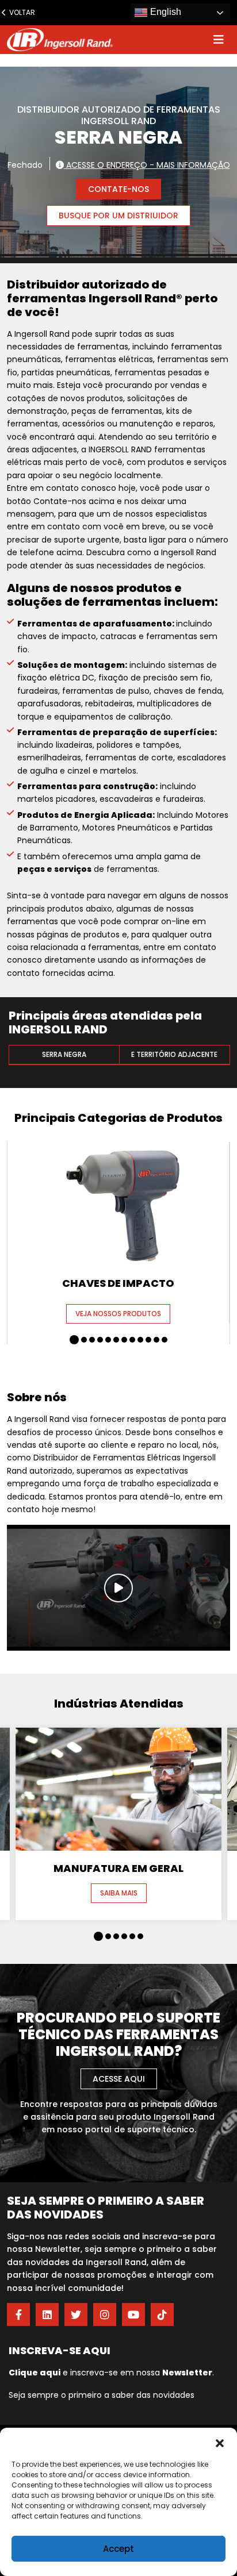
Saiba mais (119, 1893)
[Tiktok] (162, 2314)
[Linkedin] (47, 2314)
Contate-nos (118, 189)
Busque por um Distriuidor (118, 216)
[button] (220, 2442)
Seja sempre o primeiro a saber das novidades (102, 2395)
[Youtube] (133, 2314)
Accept (118, 2549)
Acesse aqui (119, 2079)
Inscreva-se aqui (60, 2350)
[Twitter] (76, 2314)
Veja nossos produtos (118, 1314)
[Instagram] (105, 2314)
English (165, 12)
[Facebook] (18, 2314)
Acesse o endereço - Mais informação (147, 164)
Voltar (20, 12)
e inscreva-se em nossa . (111, 2373)
